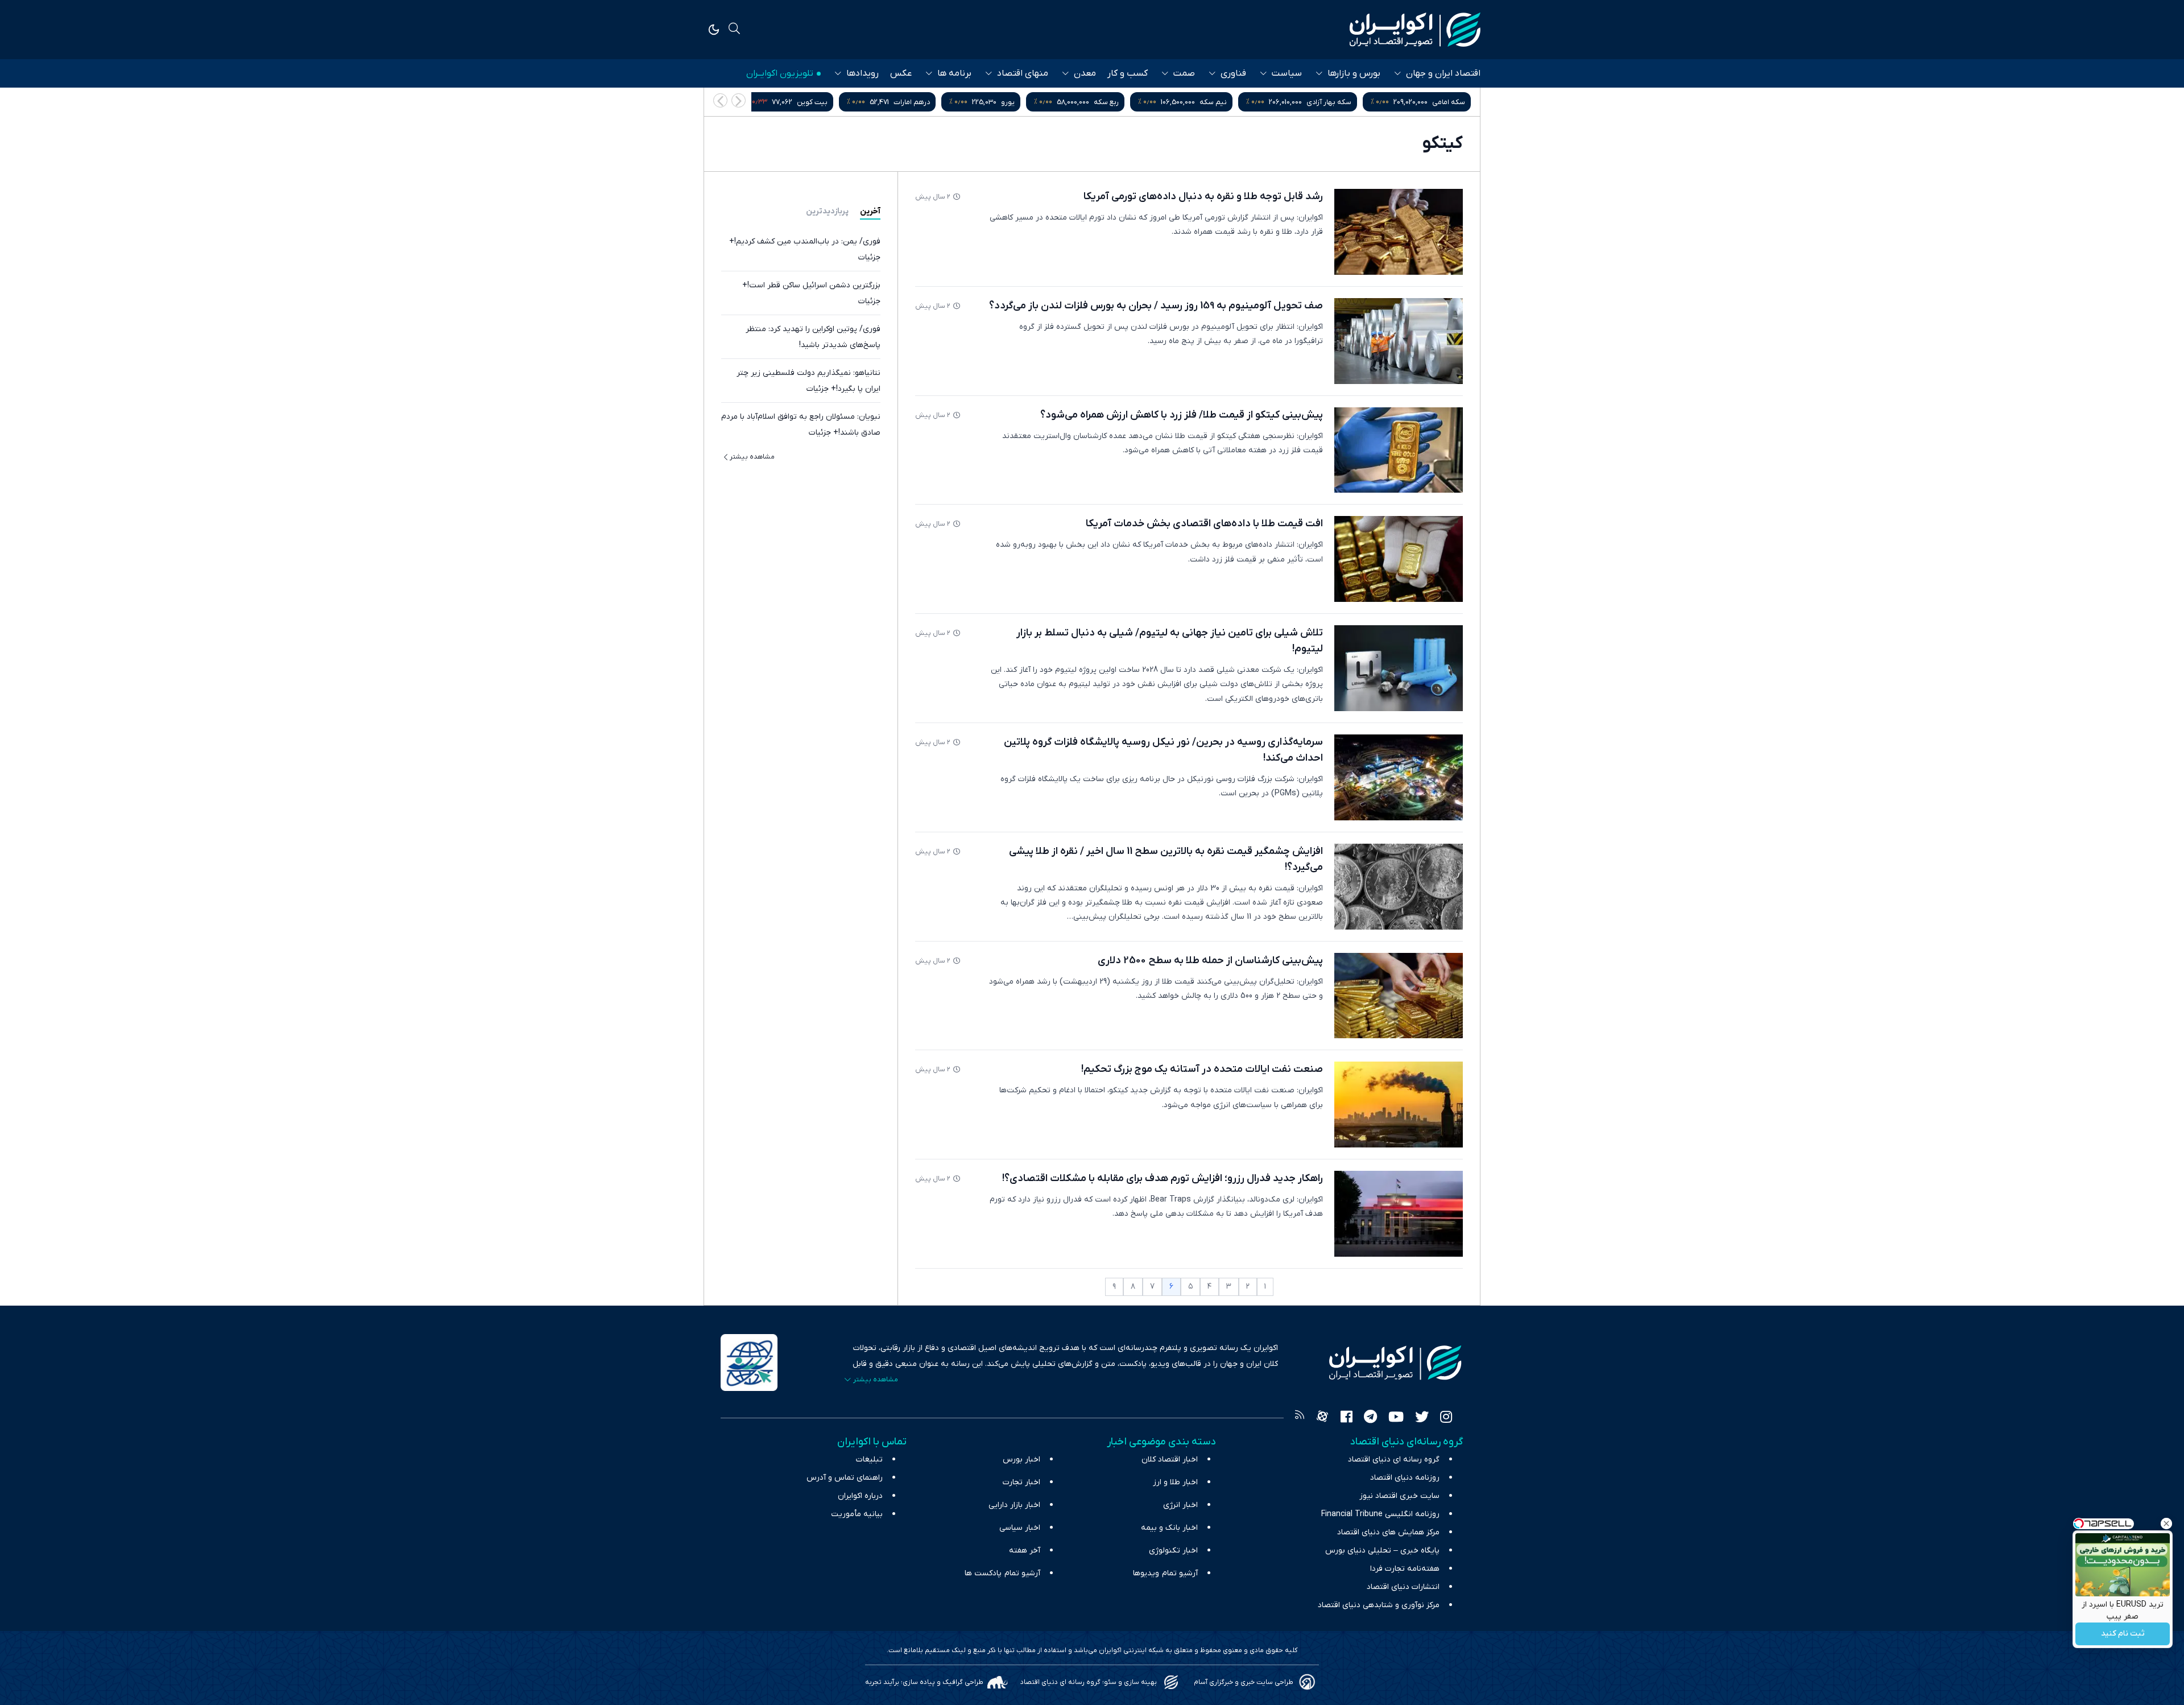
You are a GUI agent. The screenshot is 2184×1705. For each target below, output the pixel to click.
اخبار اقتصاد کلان (1170, 1460)
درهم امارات (1025, 102)
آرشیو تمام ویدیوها (1165, 1573)
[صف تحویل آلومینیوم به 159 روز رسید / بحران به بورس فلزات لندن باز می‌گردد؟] (1399, 341)
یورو (1122, 102)
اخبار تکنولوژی (1173, 1551)
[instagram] (1446, 1418)
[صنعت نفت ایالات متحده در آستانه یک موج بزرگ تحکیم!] (1399, 1105)
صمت (1184, 73)
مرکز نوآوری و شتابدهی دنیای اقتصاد (1379, 1605)
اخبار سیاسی (1020, 1528)
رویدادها (863, 73)
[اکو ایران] (1415, 30)
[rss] (1300, 1418)
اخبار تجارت (1021, 1482)
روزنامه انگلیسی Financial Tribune (1380, 1514)
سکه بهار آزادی (1443, 102)
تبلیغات (869, 1460)
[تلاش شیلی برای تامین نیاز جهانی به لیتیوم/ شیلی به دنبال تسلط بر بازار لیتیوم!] (1399, 668)
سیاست (1287, 73)
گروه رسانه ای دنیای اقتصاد (1394, 1460)
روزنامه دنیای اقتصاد (1405, 1478)
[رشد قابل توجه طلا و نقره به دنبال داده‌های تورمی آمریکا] (1399, 232)
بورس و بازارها (1354, 73)
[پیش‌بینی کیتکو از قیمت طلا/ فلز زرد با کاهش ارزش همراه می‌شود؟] (1399, 450)
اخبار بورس (1021, 1460)
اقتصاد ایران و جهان (1443, 73)
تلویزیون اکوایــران (780, 73)
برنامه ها (954, 73)
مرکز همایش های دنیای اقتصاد (1388, 1532)
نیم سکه (1327, 102)
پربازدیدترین (827, 211)
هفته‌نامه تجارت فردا (1405, 1569)
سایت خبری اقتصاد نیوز (1399, 1496)
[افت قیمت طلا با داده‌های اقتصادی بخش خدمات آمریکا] (1399, 559)
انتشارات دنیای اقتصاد (1403, 1587)
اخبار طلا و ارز (1175, 1482)
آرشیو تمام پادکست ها (1002, 1573)
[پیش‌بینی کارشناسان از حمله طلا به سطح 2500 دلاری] (1399, 996)
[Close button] (2166, 1524)
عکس (901, 73)
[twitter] (1422, 1418)
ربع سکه (1220, 102)
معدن (1085, 73)
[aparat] (1322, 1418)
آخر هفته (1025, 1551)
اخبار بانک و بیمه (1169, 1528)
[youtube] (1396, 1418)
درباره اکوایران (860, 1496)
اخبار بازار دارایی (1014, 1505)
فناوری (1233, 73)
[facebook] (1347, 1418)
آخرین (870, 211)
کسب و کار (1128, 73)
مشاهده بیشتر (752, 457)
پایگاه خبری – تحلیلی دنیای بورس (1382, 1551)
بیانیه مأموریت (857, 1514)
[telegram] (1370, 1418)
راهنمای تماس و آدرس (845, 1478)
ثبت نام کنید (2123, 1634)
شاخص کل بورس (804, 102)
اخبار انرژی (1180, 1505)
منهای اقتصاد (1023, 73)
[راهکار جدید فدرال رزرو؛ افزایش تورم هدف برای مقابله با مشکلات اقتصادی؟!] (1399, 1214)
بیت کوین (926, 102)
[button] (720, 100)
